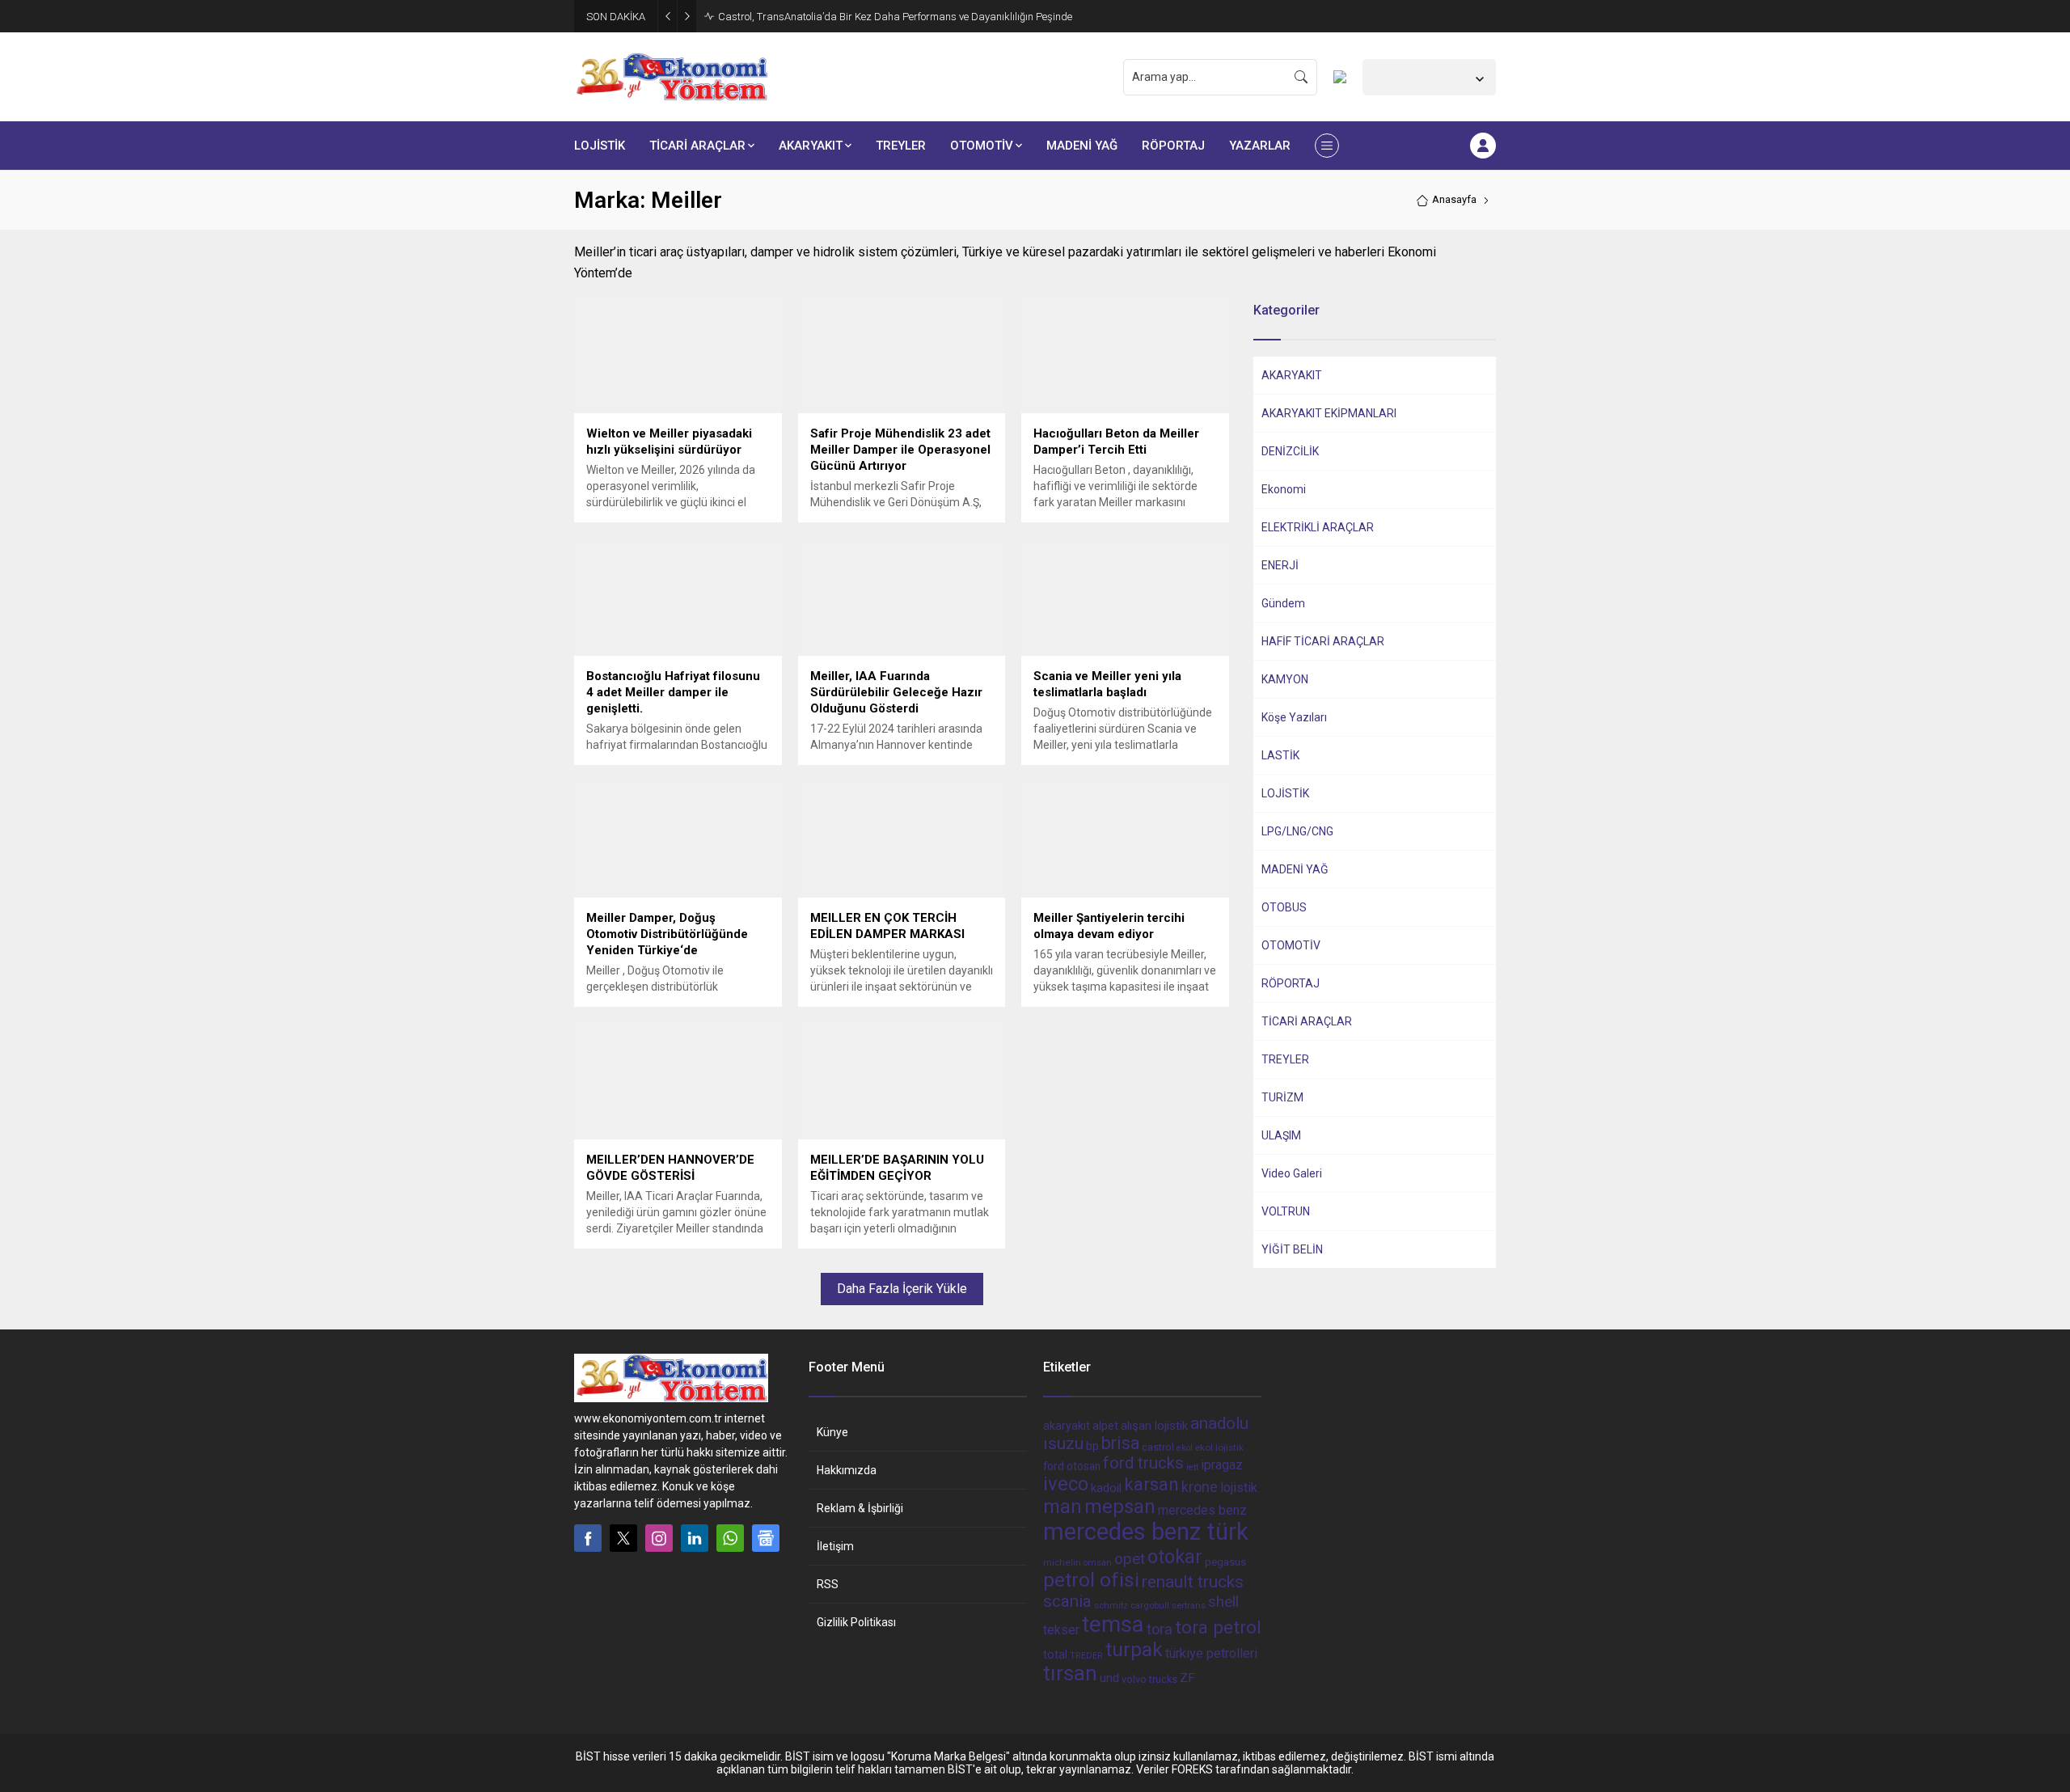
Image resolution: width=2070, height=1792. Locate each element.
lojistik (1239, 1488)
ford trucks (1143, 1463)
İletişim (835, 1546)
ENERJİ (1280, 565)
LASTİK (1280, 755)
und (1109, 1678)
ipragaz (1222, 1465)
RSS (828, 1584)
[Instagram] (659, 1538)
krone (1200, 1487)
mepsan (1120, 1507)
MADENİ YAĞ (1295, 869)
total (1055, 1655)
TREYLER (1285, 1059)
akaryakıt (1067, 1426)
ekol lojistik (1219, 1448)
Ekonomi (1284, 489)
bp (1092, 1446)
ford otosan (1072, 1466)
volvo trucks (1149, 1679)
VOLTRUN (1286, 1211)
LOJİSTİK (1285, 793)
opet (1130, 1559)
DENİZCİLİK (1290, 451)
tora (1160, 1629)
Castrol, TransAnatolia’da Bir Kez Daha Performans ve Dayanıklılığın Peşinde (895, 17)
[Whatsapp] (730, 1538)
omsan (1098, 1563)
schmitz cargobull (1132, 1606)
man (1062, 1507)
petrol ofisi (1091, 1580)
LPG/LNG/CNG (1297, 831)
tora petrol (1218, 1627)
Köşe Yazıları (1294, 717)
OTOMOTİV (1291, 945)
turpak (1134, 1649)
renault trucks (1193, 1581)
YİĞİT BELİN (1292, 1249)
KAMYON (1285, 679)
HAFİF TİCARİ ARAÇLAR (1323, 641)
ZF (1187, 1678)
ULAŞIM (1281, 1135)
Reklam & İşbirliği (860, 1508)
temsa (1113, 1624)
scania (1067, 1601)
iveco (1066, 1484)
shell (1223, 1602)
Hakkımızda (847, 1470)
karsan (1151, 1484)
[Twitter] (623, 1538)
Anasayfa (1454, 199)
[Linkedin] (695, 1538)
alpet (1105, 1426)
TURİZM (1282, 1097)
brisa (1120, 1443)
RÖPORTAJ (1291, 983)
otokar (1175, 1557)
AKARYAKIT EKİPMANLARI (1329, 413)
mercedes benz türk (1146, 1532)
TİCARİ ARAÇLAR (1307, 1021)
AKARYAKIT (1292, 375)
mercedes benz (1202, 1510)
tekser (1061, 1630)
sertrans (1189, 1606)
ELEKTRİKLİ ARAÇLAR (1318, 527)
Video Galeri (1292, 1173)
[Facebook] (588, 1538)
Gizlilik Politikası (856, 1622)
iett (1192, 1467)
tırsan (1070, 1673)
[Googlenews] (766, 1538)
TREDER (1086, 1656)
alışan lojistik (1154, 1426)
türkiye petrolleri (1211, 1653)
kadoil (1106, 1488)
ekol (1185, 1448)
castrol (1158, 1447)
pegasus (1225, 1562)
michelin (1062, 1562)
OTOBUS (1284, 907)
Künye (832, 1432)
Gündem (1283, 603)
